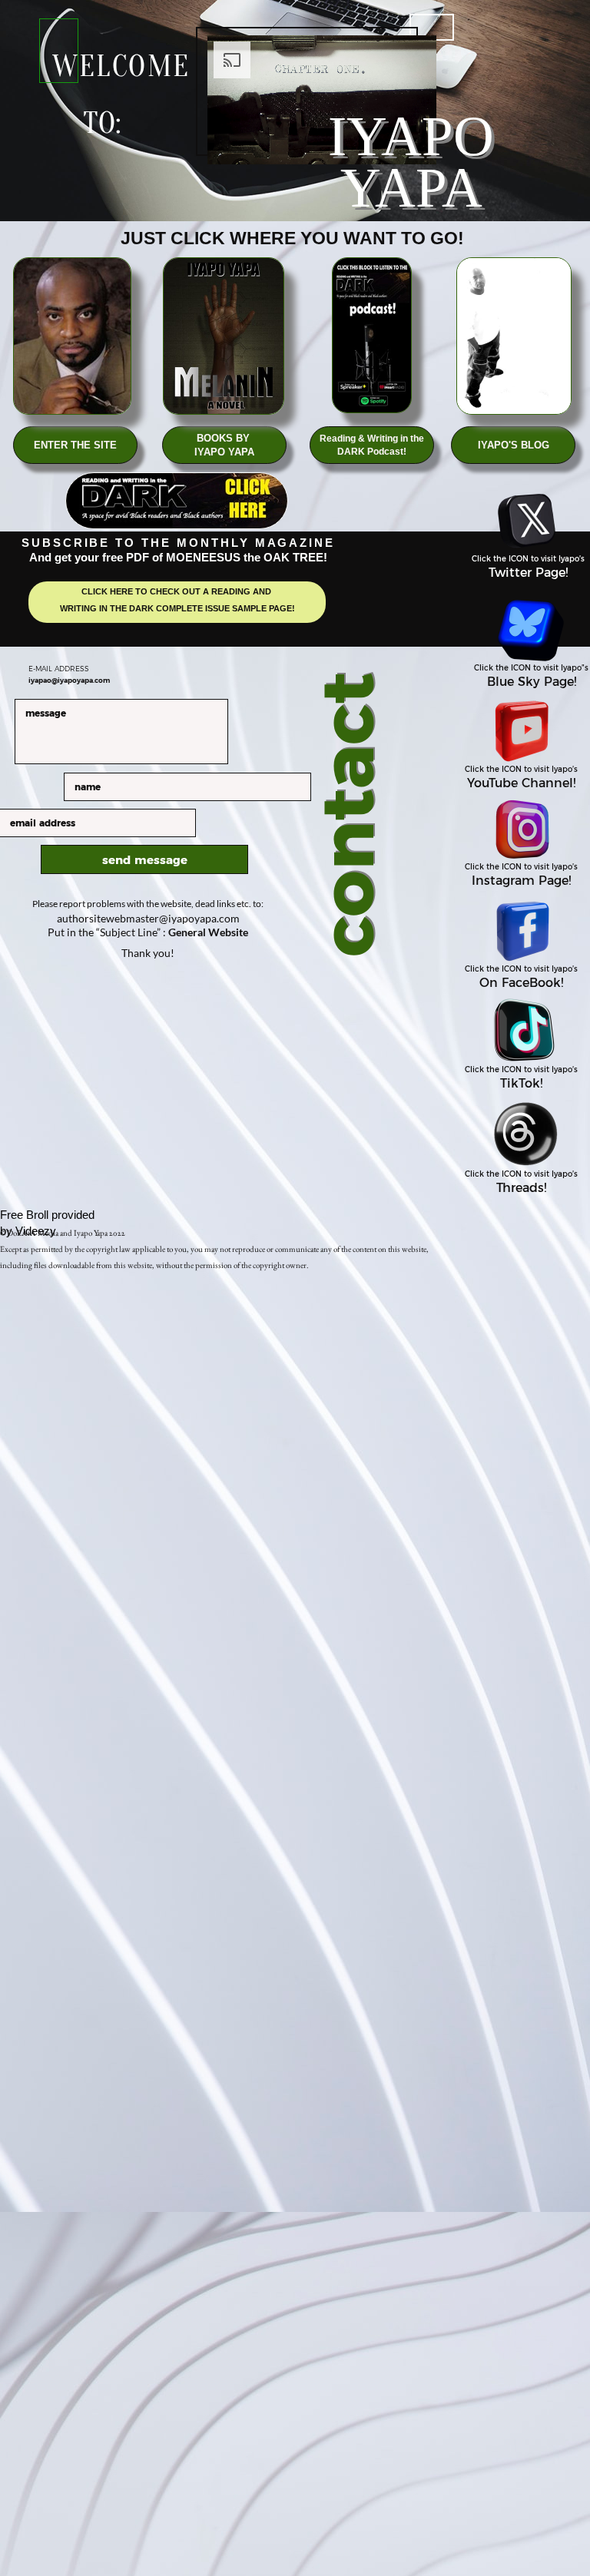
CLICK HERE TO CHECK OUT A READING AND (177, 591)
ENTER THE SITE (75, 445)
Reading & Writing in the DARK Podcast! (372, 445)
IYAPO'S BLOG (514, 445)
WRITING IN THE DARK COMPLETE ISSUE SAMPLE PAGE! (177, 608)
